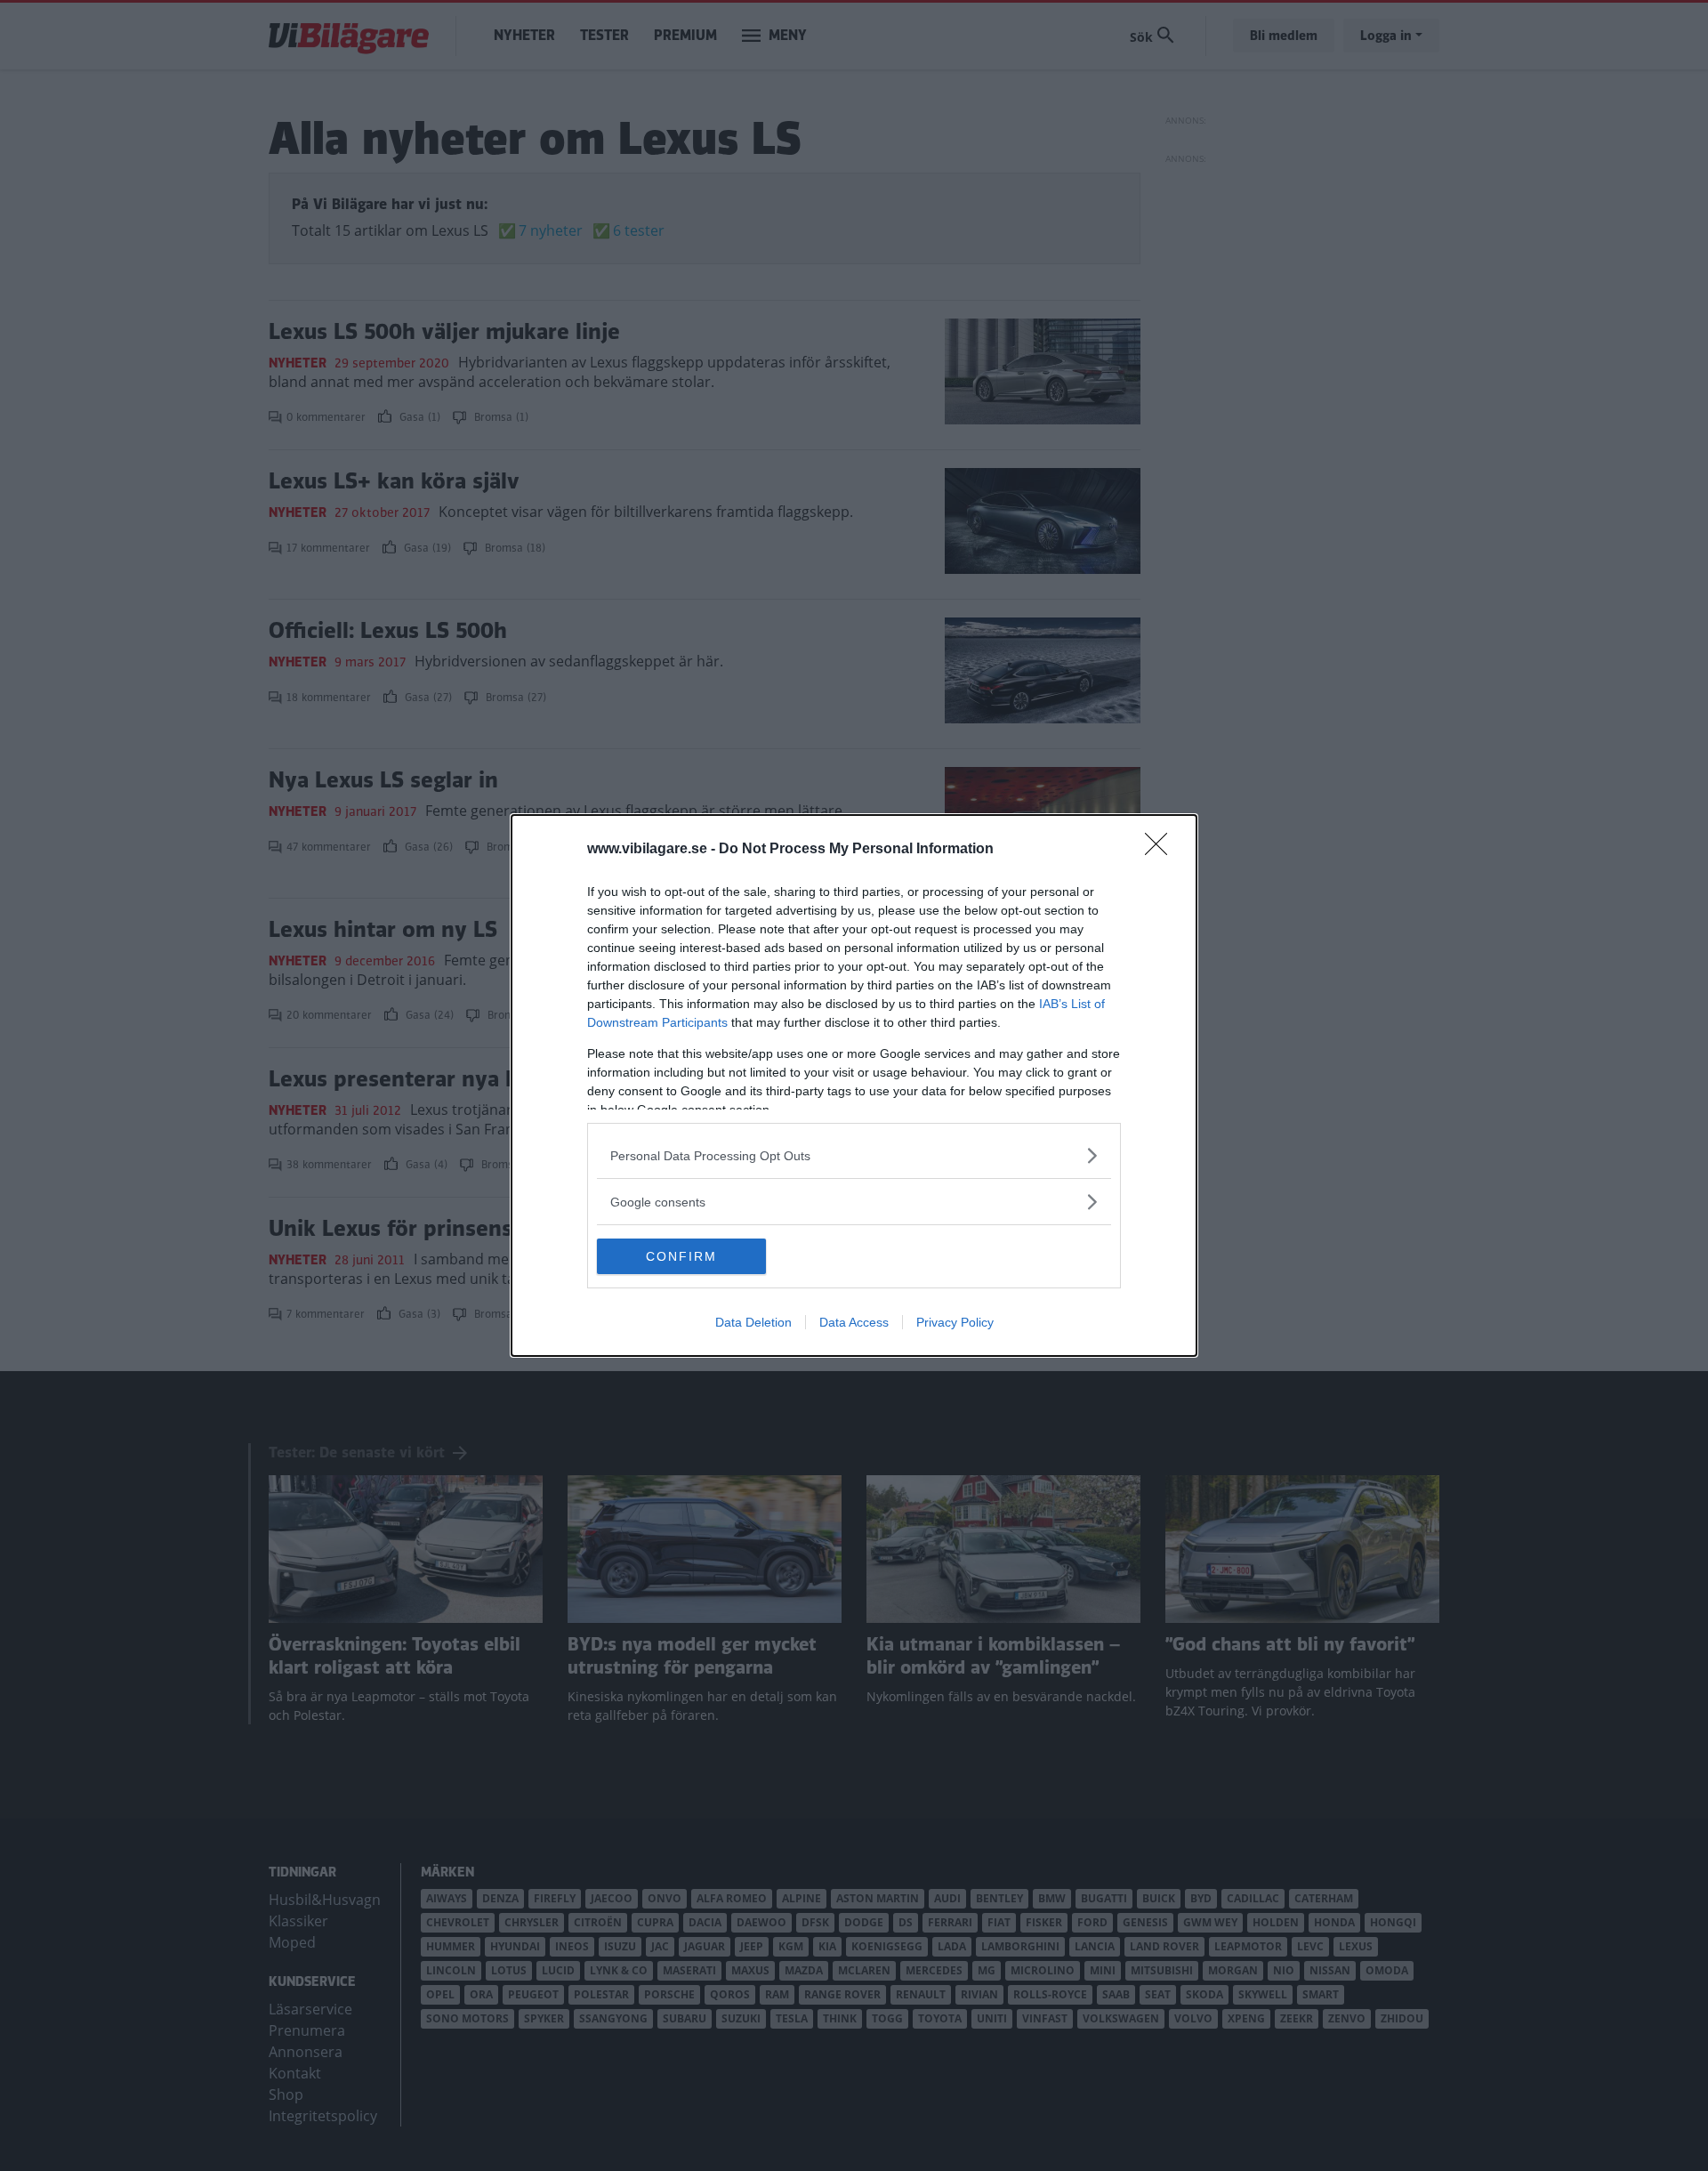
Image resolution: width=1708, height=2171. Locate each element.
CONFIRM (681, 1256)
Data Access (854, 1322)
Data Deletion (753, 1322)
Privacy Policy (955, 1322)
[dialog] (854, 1085)
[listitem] (854, 1155)
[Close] (1162, 850)
